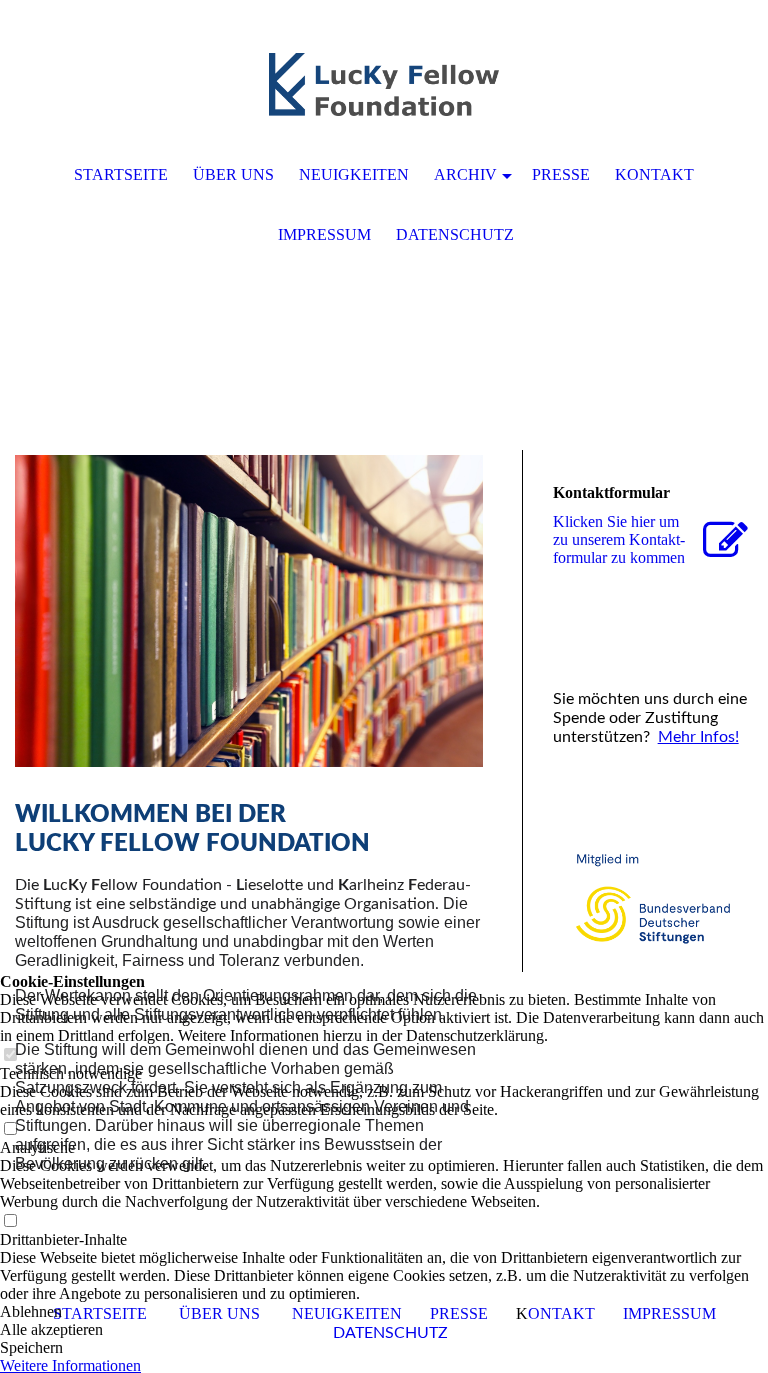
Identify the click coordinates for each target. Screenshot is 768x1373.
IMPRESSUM (324, 234)
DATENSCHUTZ (455, 234)
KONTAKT (654, 174)
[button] (384, 1312)
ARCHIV (465, 174)
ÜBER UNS (233, 174)
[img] (384, 85)
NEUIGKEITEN (354, 174)
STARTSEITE (121, 174)
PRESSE (561, 174)
